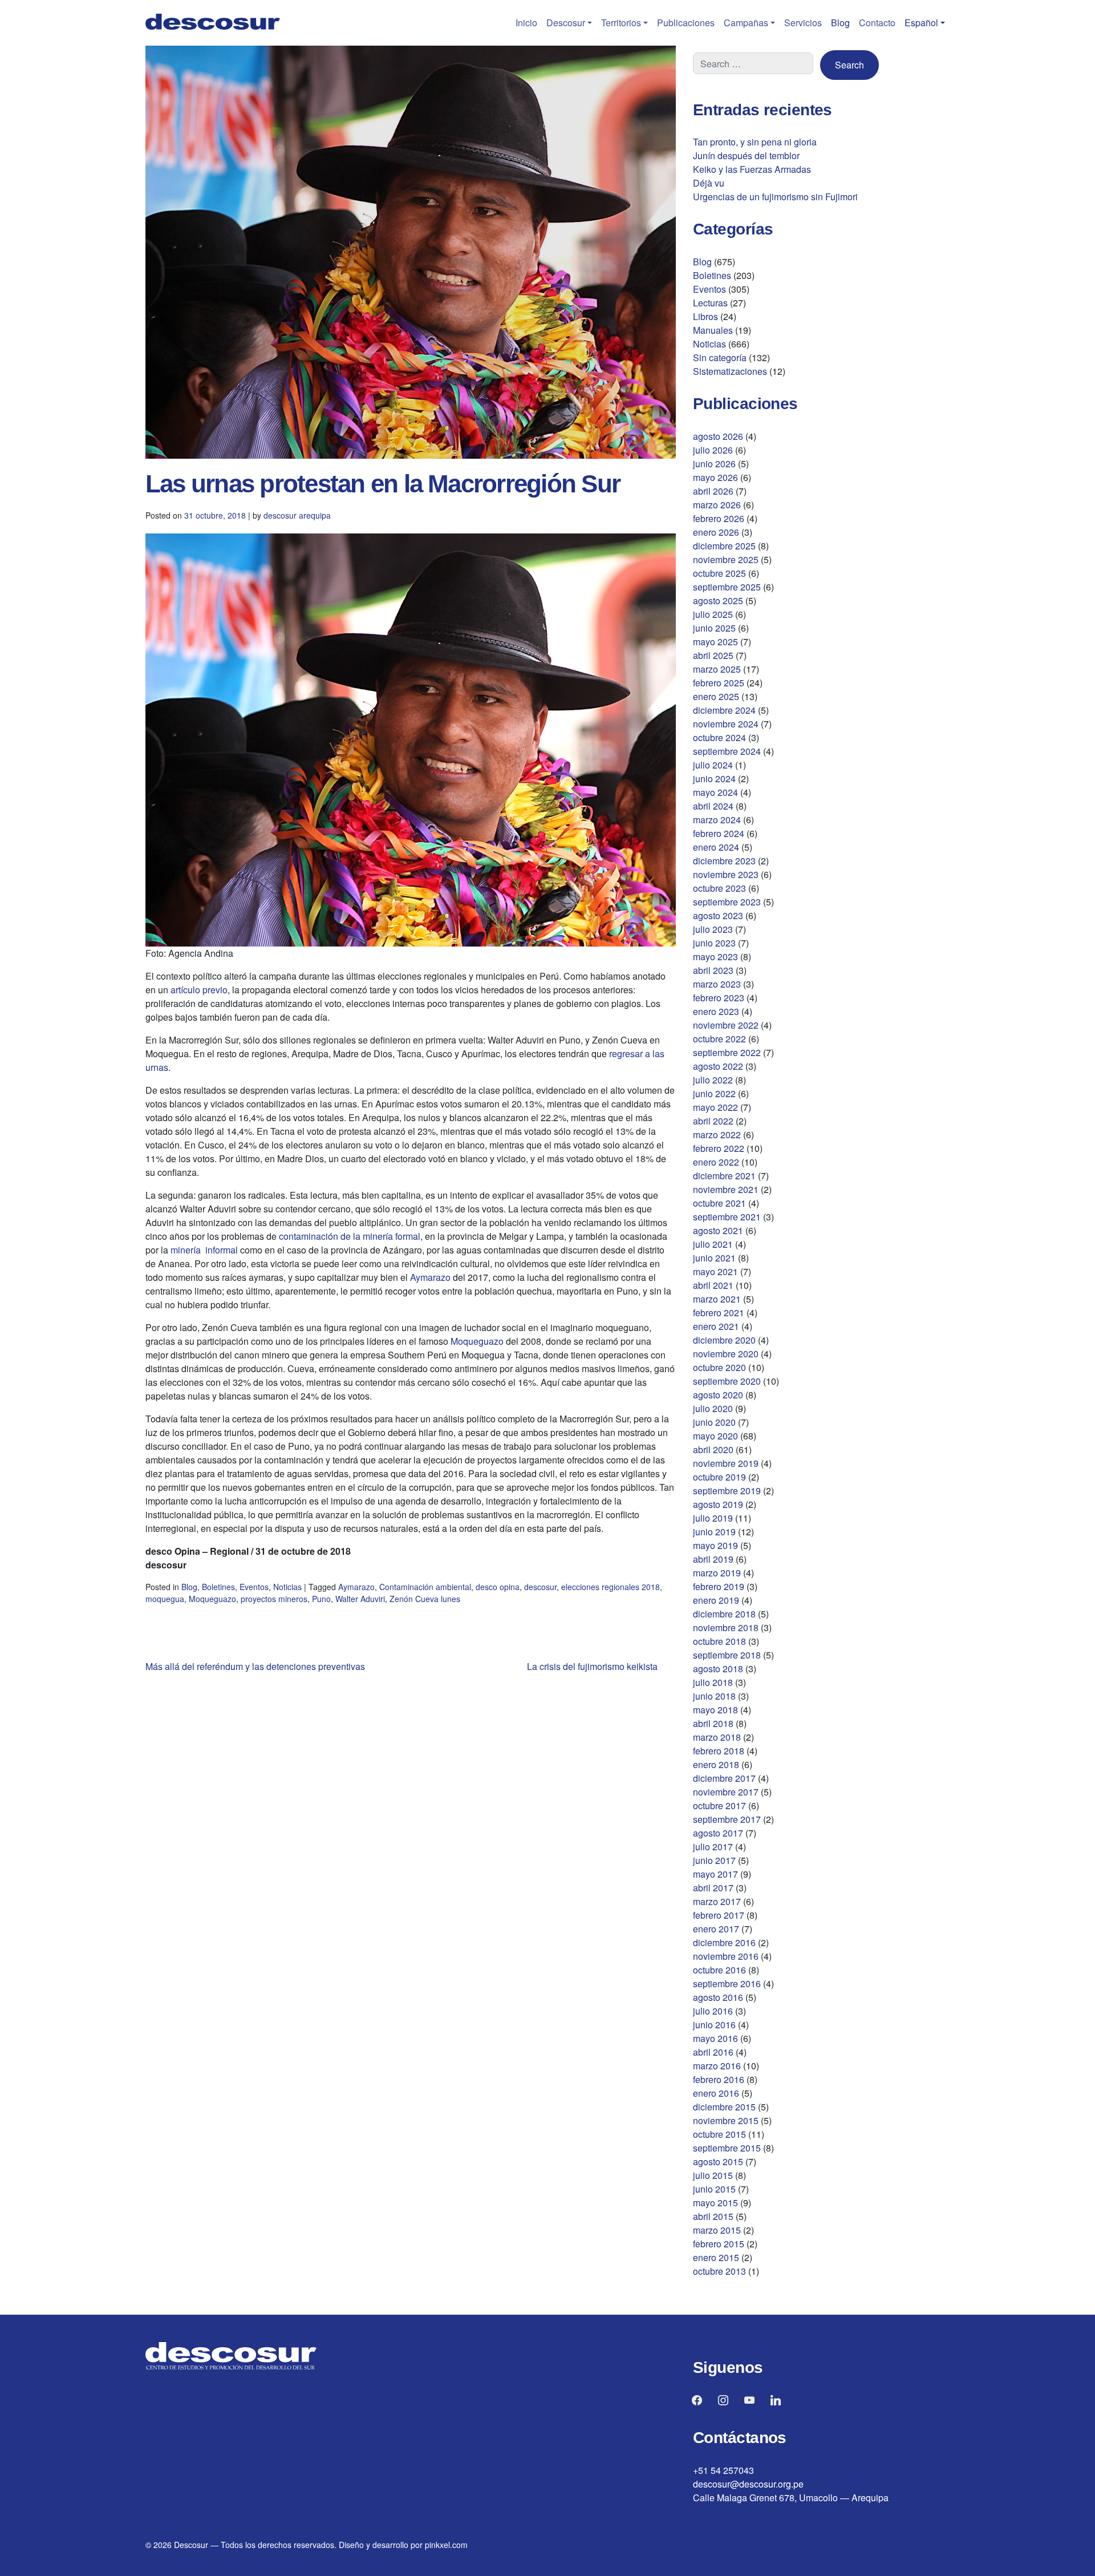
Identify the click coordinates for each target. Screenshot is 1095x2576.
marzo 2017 (717, 1901)
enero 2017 (716, 1929)
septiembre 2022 (727, 1052)
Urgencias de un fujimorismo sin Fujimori (775, 197)
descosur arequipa (297, 515)
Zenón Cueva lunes (425, 1599)
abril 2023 (713, 970)
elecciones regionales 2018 (611, 1587)
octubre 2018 (719, 1641)
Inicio (526, 23)
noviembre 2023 (726, 874)
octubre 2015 (719, 2134)
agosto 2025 (718, 600)
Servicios (803, 23)
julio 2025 (713, 614)
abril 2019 (713, 1559)
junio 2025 (714, 628)
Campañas (746, 23)
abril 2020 (713, 1449)
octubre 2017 (719, 1805)
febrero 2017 (719, 1915)
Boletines (218, 1587)
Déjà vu (709, 183)
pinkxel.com (446, 2545)
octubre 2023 (719, 888)
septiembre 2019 (727, 1491)
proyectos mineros (274, 1599)
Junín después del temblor (746, 155)
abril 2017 (713, 1888)
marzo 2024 (717, 820)
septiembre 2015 (727, 2148)
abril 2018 (713, 1723)
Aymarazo (430, 1277)
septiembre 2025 (727, 587)
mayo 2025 (715, 642)
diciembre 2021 (724, 1176)
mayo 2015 (715, 2203)
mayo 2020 (715, 1436)
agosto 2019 (718, 1504)
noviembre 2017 (726, 1792)
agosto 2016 (718, 1997)
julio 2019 (713, 1518)
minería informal (204, 1250)
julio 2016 (713, 2011)
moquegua (165, 1599)
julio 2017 (713, 1847)
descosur (540, 1587)
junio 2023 (714, 943)
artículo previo (199, 990)
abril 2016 (713, 2052)
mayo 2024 (715, 792)
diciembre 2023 (724, 861)
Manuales (713, 330)
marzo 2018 (717, 1737)
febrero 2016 (719, 2079)
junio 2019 (714, 1532)
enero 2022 (716, 1162)
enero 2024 (716, 847)
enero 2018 (716, 1764)
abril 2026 (713, 491)
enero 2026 (716, 532)
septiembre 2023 (727, 902)
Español (921, 23)
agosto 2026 (718, 436)
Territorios (621, 23)
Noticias (287, 1587)
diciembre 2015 (724, 2107)
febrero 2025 (719, 683)
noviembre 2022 (726, 1025)
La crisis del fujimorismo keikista (592, 1666)
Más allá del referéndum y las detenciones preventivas (255, 1666)
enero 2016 (716, 2093)
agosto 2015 (718, 2162)
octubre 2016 (719, 1970)
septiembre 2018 (727, 1655)
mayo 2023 (715, 957)
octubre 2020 (719, 1367)
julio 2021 (713, 1244)
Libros (705, 316)
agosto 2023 (718, 915)
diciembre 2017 (724, 1778)
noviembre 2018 (726, 1627)
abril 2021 (713, 1285)
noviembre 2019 (726, 1463)
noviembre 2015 (726, 2120)
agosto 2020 (718, 1395)
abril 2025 (713, 655)
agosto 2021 (718, 1230)
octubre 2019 (719, 1477)
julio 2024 (713, 765)
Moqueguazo (477, 1341)
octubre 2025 (719, 573)
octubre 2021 (719, 1203)
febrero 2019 (719, 1586)
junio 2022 (714, 1093)
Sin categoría (720, 357)
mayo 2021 (715, 1271)
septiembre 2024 (727, 751)
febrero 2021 (719, 1313)
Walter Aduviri (360, 1599)
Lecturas (710, 303)
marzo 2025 (717, 669)
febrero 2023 (719, 998)
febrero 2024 (719, 833)
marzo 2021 (717, 1299)
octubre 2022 (719, 1039)
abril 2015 (713, 2216)
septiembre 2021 (727, 1217)
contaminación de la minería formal (350, 1236)
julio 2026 (713, 450)
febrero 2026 (719, 518)
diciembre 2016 (724, 1942)
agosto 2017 (718, 1833)
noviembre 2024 (726, 724)
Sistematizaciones (730, 371)
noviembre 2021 (726, 1189)
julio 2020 (713, 1408)
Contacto (877, 23)
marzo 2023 (717, 984)
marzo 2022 (717, 1135)
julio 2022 (713, 1080)
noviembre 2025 (726, 559)
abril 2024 (713, 806)
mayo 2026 (715, 477)
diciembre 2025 (724, 546)
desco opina (498, 1587)
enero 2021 (716, 1326)
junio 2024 (714, 779)
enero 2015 (716, 2257)
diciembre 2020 (724, 1340)
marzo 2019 (717, 1573)
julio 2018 (713, 1682)
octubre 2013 (719, 2271)
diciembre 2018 (724, 1614)
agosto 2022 (718, 1066)
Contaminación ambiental (425, 1587)
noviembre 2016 (726, 1956)
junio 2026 (714, 464)
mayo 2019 (715, 1545)
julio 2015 (713, 2175)
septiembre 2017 (727, 1819)
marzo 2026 (717, 505)
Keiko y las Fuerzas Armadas (752, 169)
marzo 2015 (717, 2230)
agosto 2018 (718, 1669)
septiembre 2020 (727, 1381)
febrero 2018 (719, 1751)
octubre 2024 (719, 737)
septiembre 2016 (727, 1983)
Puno (321, 1599)
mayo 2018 (715, 1710)
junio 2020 (714, 1422)
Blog (840, 23)
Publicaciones (686, 23)
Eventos (254, 1587)
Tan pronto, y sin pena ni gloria (755, 142)
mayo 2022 (715, 1107)
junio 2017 (714, 1860)
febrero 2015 (719, 2244)
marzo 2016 (717, 2066)
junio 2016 (714, 2025)
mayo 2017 (715, 1874)
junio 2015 (714, 2189)
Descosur (566, 23)
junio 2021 (714, 1258)
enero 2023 (716, 1011)
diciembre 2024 (724, 710)
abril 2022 (713, 1121)
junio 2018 (714, 1696)
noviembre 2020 (726, 1354)
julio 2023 (713, 929)
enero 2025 (716, 696)
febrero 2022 (719, 1148)
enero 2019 (716, 1600)
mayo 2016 (715, 2038)
